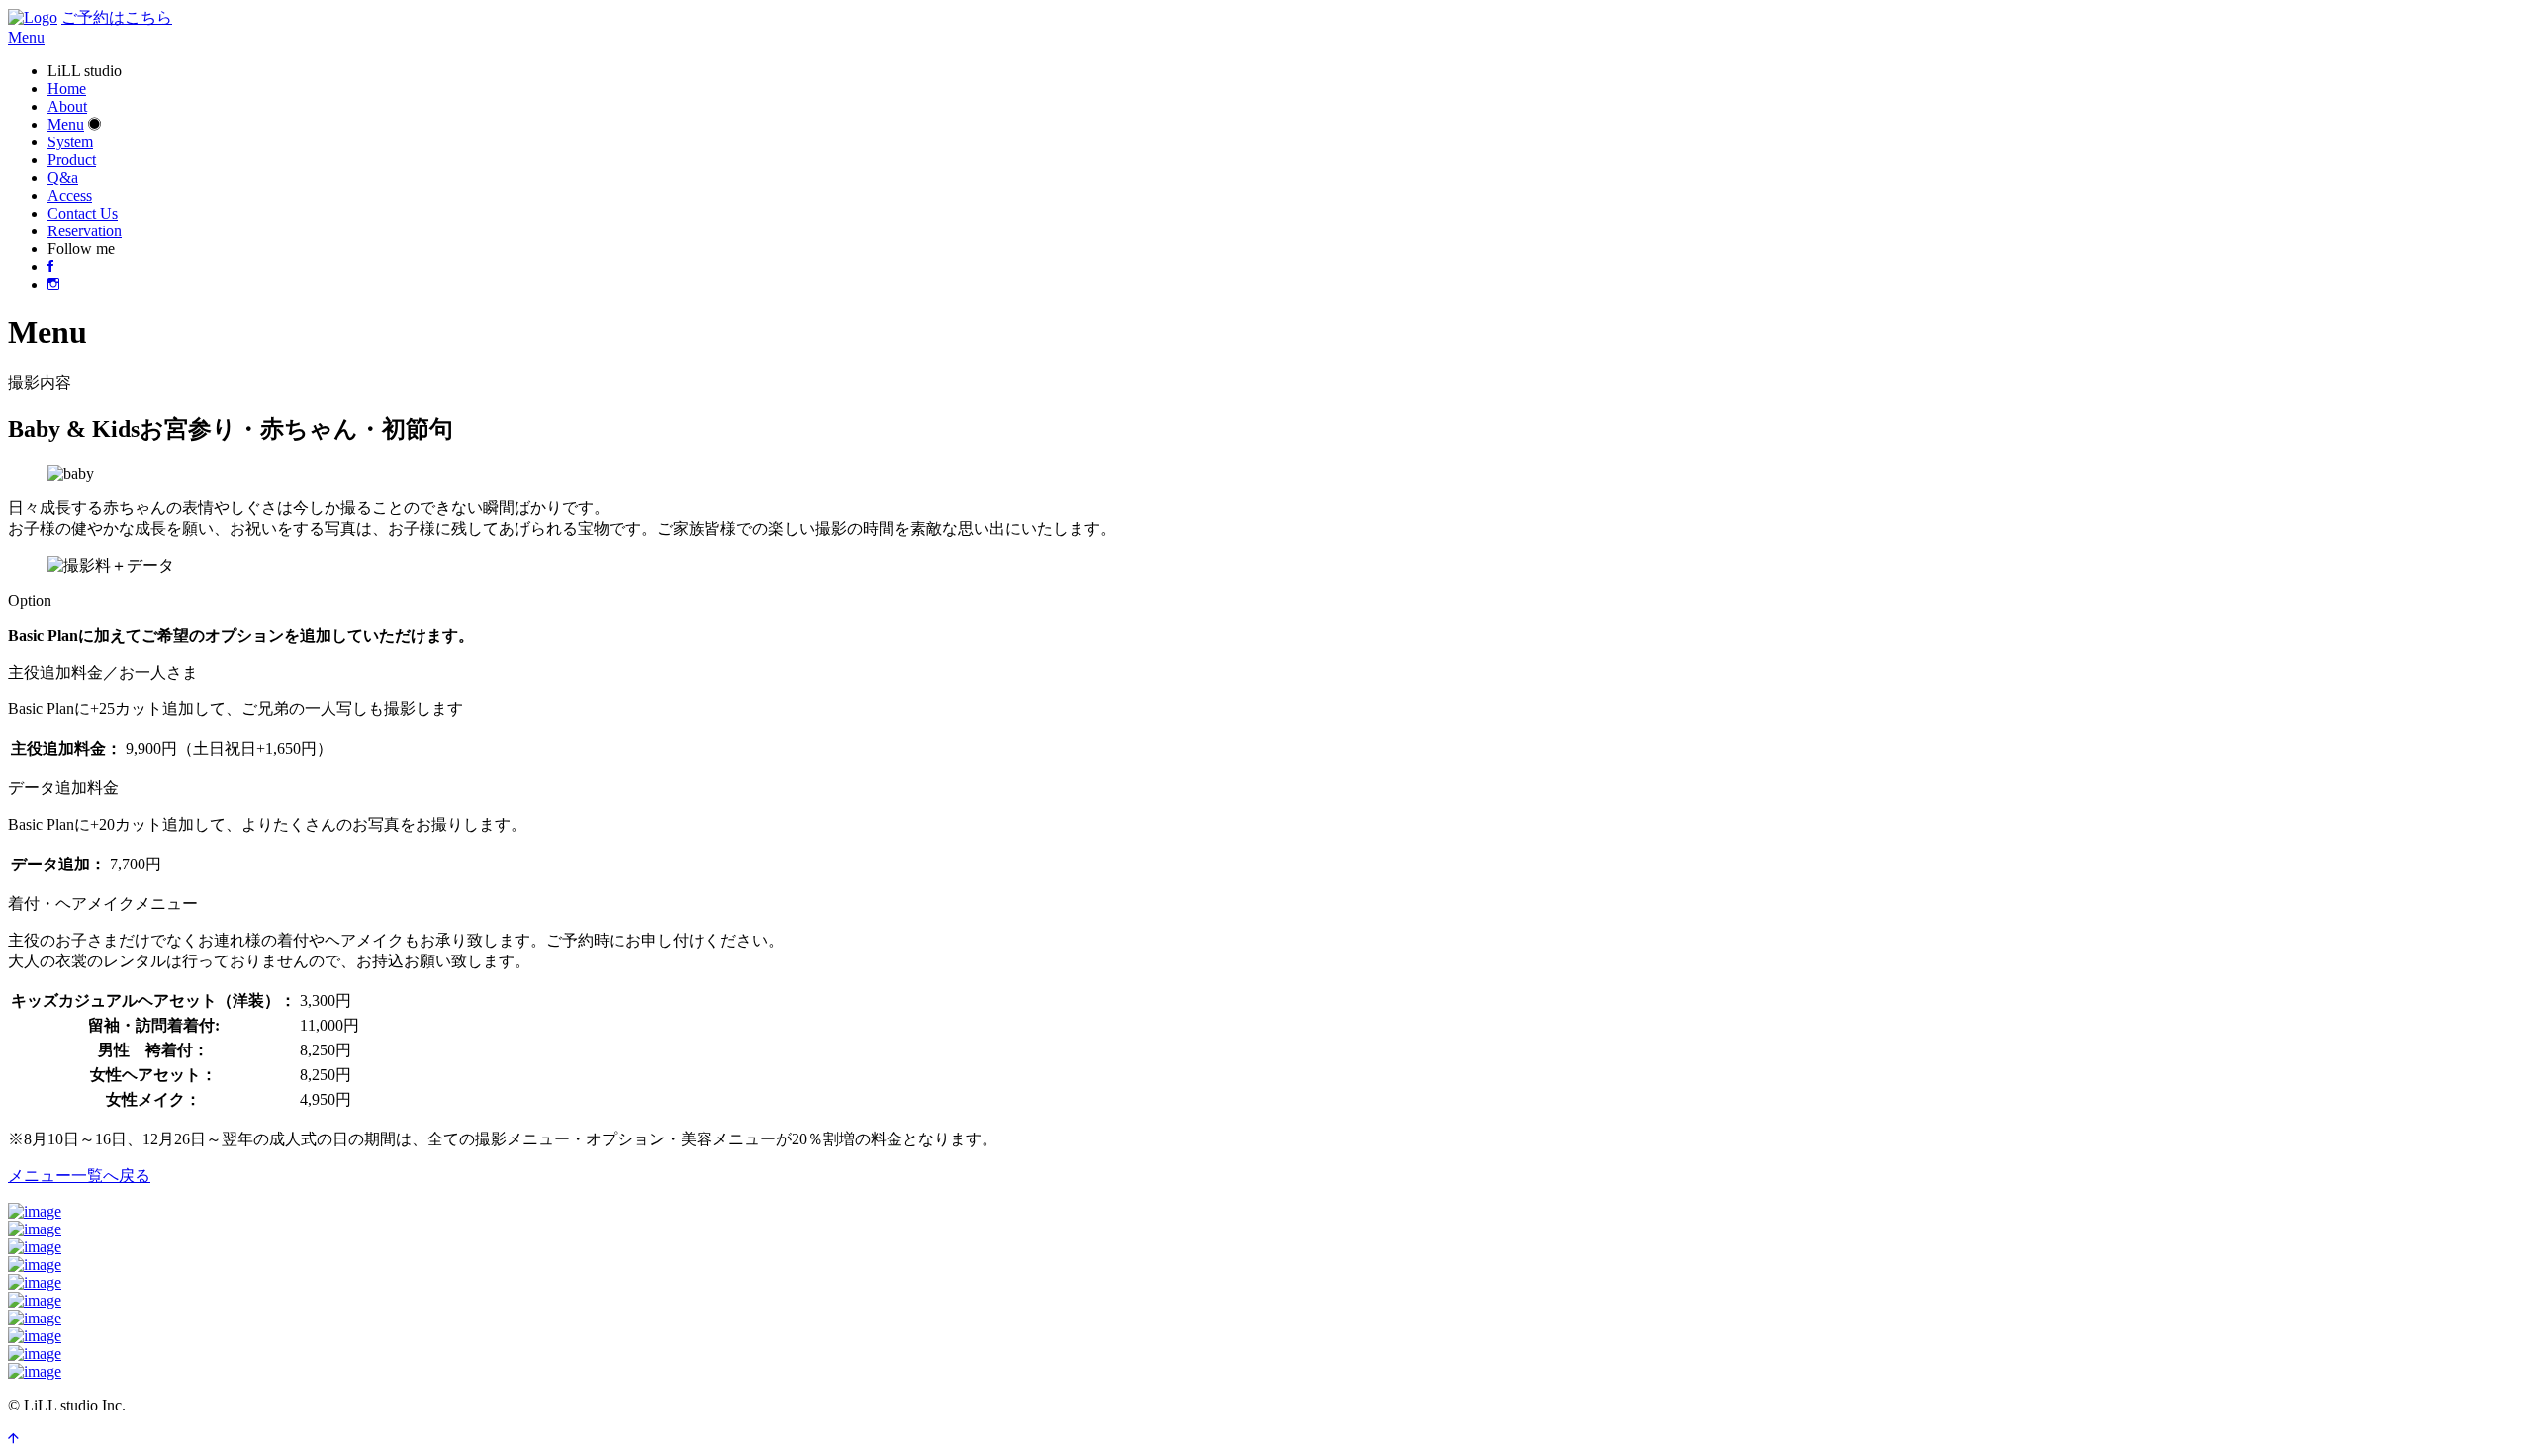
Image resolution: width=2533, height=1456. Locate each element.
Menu (66, 124)
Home (67, 89)
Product (72, 160)
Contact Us (83, 213)
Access (70, 195)
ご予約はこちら (117, 17)
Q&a (63, 178)
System (70, 142)
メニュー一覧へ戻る (79, 1176)
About (67, 106)
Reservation (85, 231)
